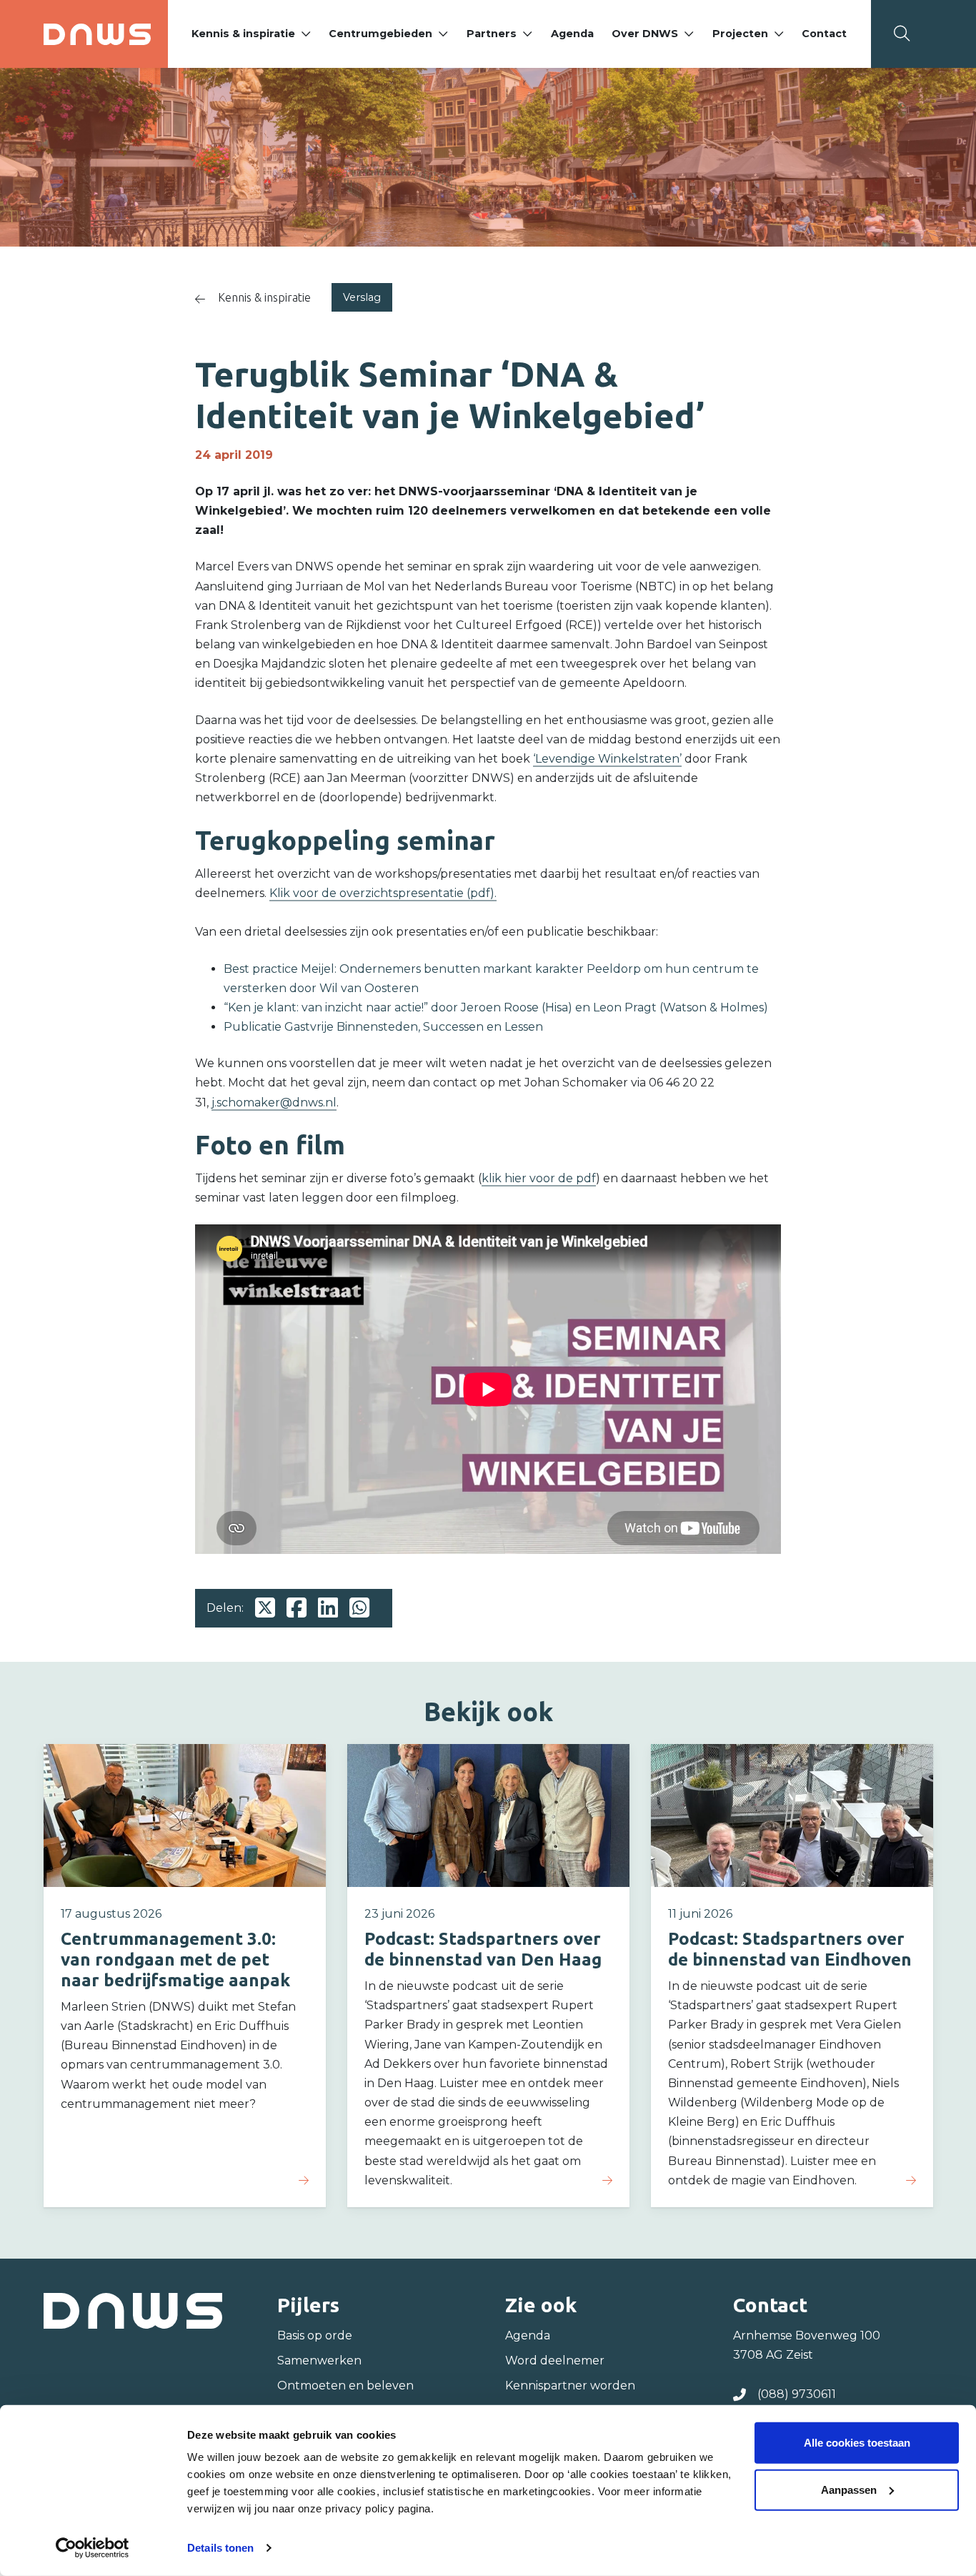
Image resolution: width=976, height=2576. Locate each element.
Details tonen (220, 2548)
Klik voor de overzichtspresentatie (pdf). (383, 893)
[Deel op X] (265, 1608)
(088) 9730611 (797, 2394)
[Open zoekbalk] (902, 34)
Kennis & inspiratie (243, 34)
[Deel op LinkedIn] (328, 1608)
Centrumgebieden (380, 34)
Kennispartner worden (570, 2386)
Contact (824, 34)
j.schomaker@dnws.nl (274, 1103)
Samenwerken (319, 2360)
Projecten (740, 34)
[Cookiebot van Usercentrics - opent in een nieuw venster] (93, 2548)
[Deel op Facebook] (297, 1608)
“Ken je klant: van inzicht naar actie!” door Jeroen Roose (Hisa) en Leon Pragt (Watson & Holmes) (496, 1007)
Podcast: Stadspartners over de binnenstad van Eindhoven (790, 1949)
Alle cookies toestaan (857, 2443)
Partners (492, 34)
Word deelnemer (555, 2360)
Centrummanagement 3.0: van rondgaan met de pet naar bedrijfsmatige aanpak (175, 1960)
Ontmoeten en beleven (345, 2386)
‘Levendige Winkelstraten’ (607, 759)
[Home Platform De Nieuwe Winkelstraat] (97, 34)
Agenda (572, 34)
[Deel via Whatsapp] (359, 1608)
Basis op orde (315, 2335)
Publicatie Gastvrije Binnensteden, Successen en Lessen (383, 1027)
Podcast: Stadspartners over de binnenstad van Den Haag (483, 1949)
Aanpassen (849, 2489)
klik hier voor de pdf (539, 1178)
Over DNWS (645, 34)
